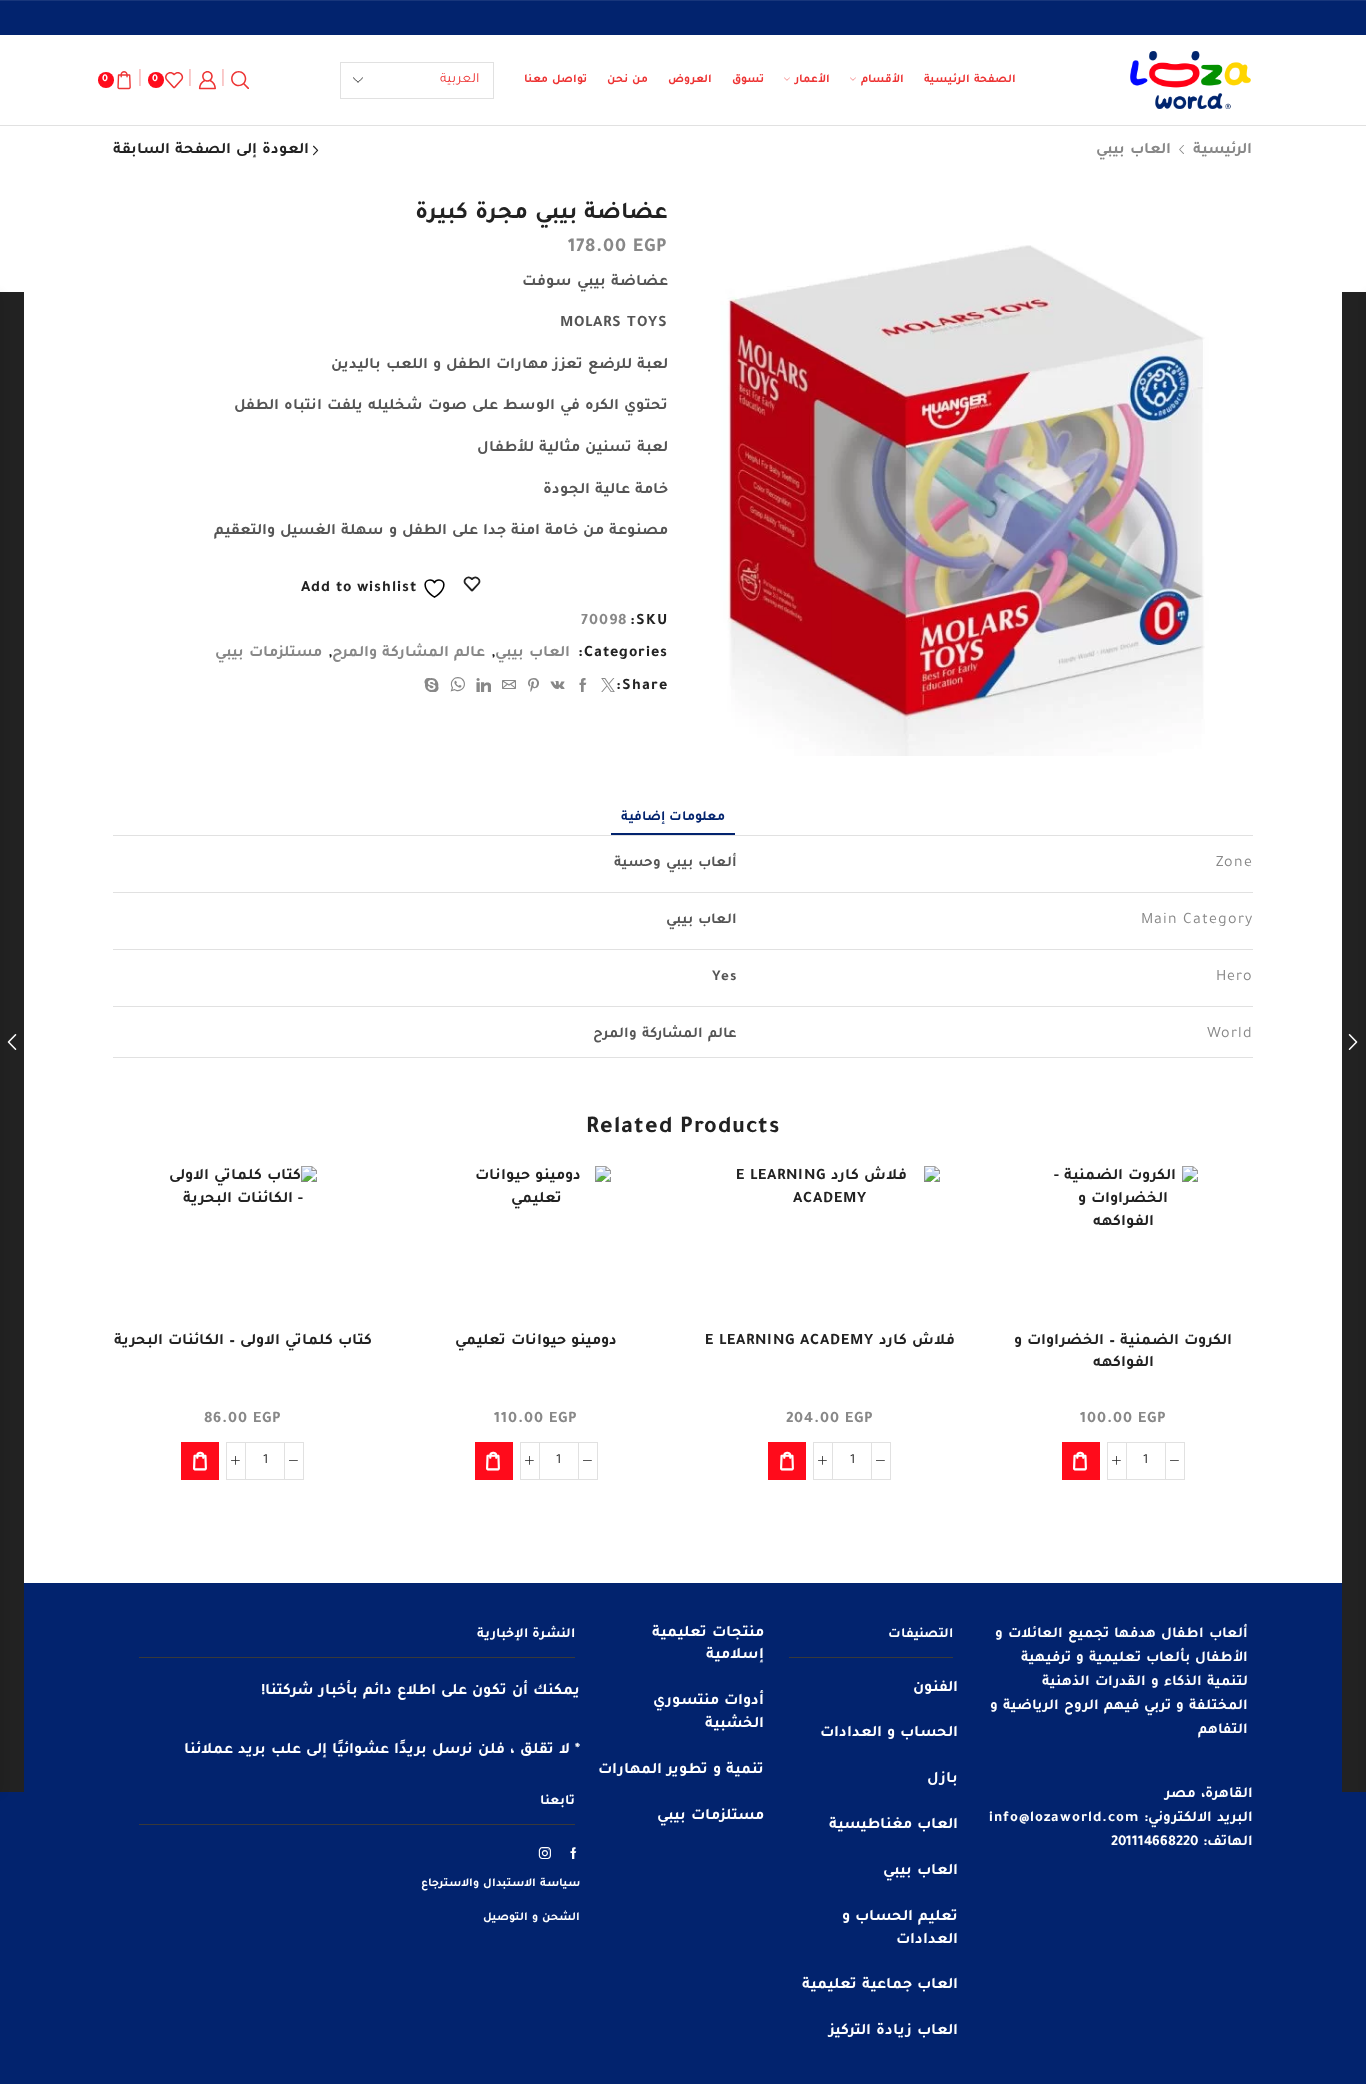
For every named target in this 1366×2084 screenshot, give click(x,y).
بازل (942, 1780)
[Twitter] (606, 689)
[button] (1081, 1461)
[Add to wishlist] (1220, 1208)
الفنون (935, 1689)
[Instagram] (545, 1853)
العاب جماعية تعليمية (880, 1986)
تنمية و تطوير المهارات (681, 1771)
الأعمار (812, 80)
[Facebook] (583, 689)
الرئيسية (1222, 151)
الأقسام (882, 80)
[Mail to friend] (509, 689)
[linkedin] (484, 689)
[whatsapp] (458, 689)
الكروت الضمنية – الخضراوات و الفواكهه (1123, 1353)
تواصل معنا (555, 80)
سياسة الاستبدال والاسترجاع (500, 1884)
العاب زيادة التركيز (893, 2032)
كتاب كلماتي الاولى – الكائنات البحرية (243, 1342)
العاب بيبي (1133, 151)
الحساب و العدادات (889, 1734)
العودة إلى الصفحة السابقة (211, 151)
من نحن (627, 80)
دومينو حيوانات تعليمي (536, 1342)
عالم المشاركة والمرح (408, 654)
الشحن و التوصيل (531, 1918)
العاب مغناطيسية (893, 1826)
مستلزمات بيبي (268, 654)
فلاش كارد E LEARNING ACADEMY (830, 1342)
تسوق (748, 80)
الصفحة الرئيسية (970, 80)
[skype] (434, 689)
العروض (690, 80)
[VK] (558, 689)
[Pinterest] (534, 689)
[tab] (673, 818)
